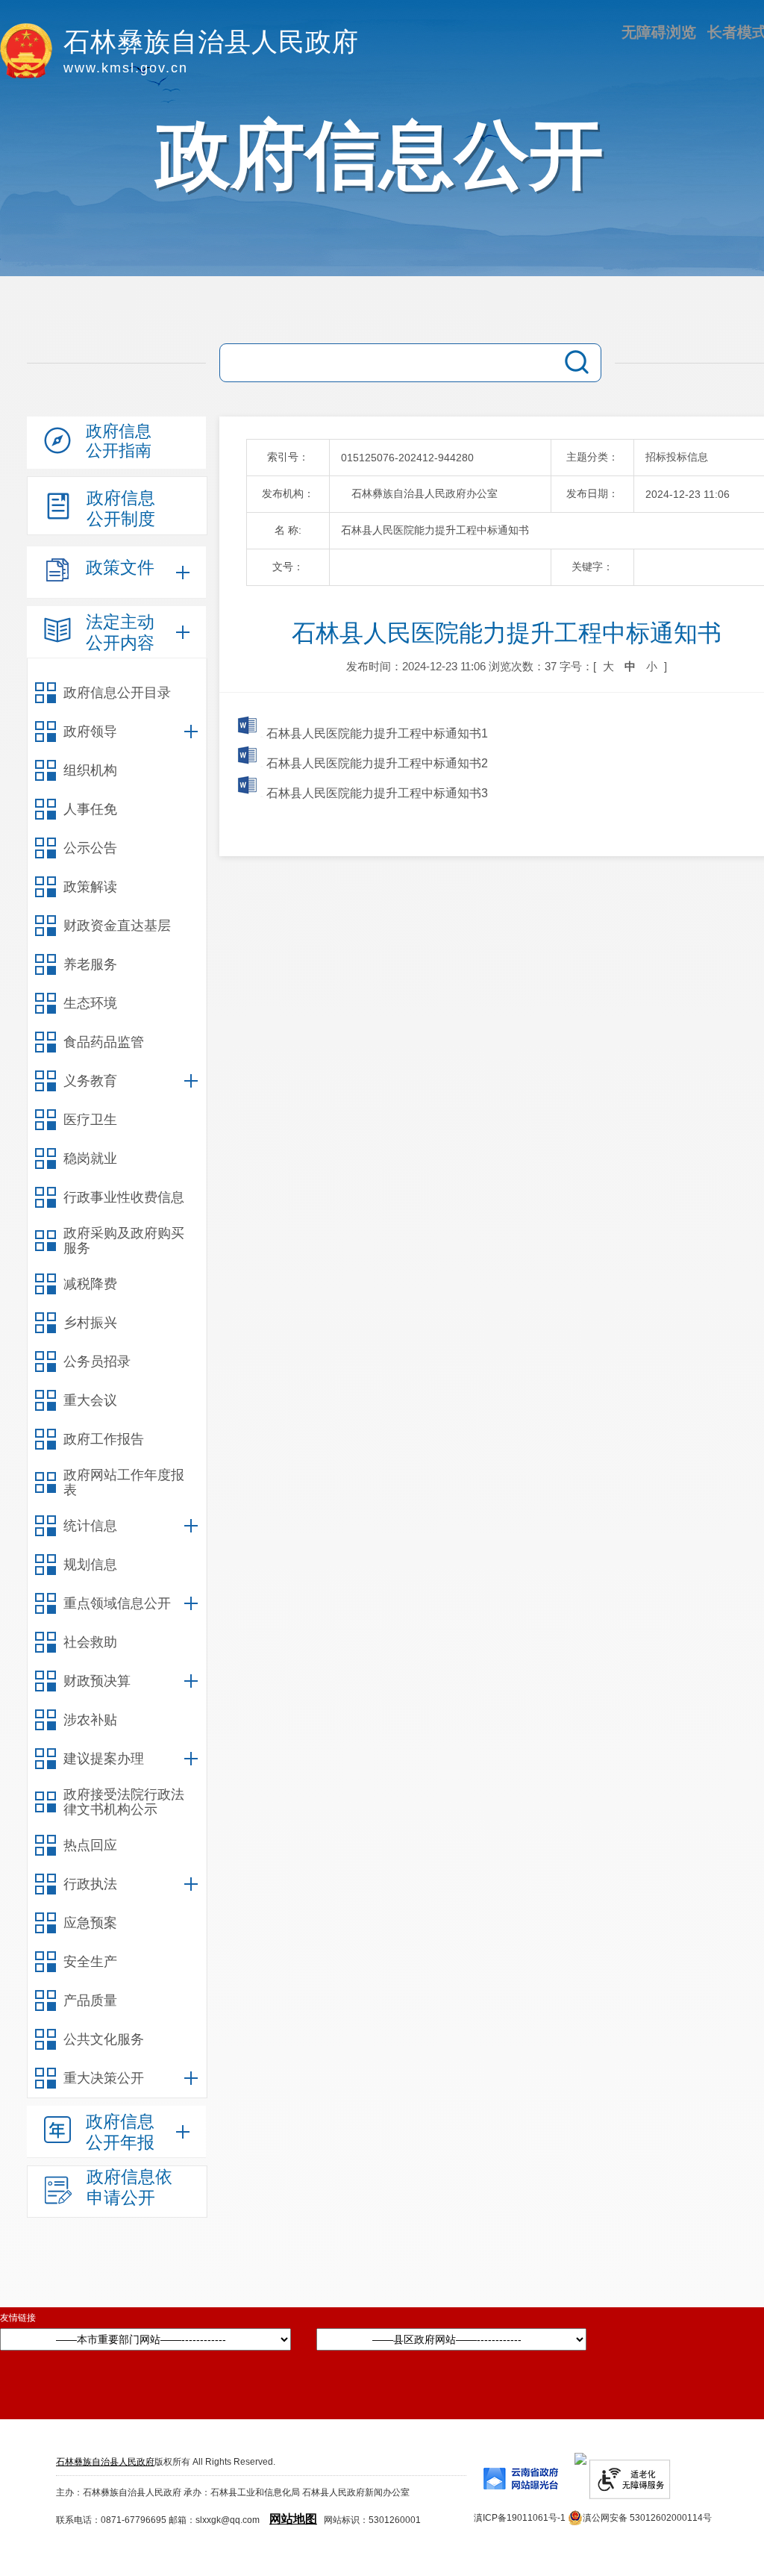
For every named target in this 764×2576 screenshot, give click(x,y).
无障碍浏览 (659, 32)
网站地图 (293, 2519)
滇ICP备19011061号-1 (520, 2518)
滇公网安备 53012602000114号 (647, 2518)
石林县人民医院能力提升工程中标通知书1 (376, 733)
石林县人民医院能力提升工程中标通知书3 (376, 793)
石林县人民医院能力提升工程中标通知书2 (376, 763)
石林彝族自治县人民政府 (105, 2462)
